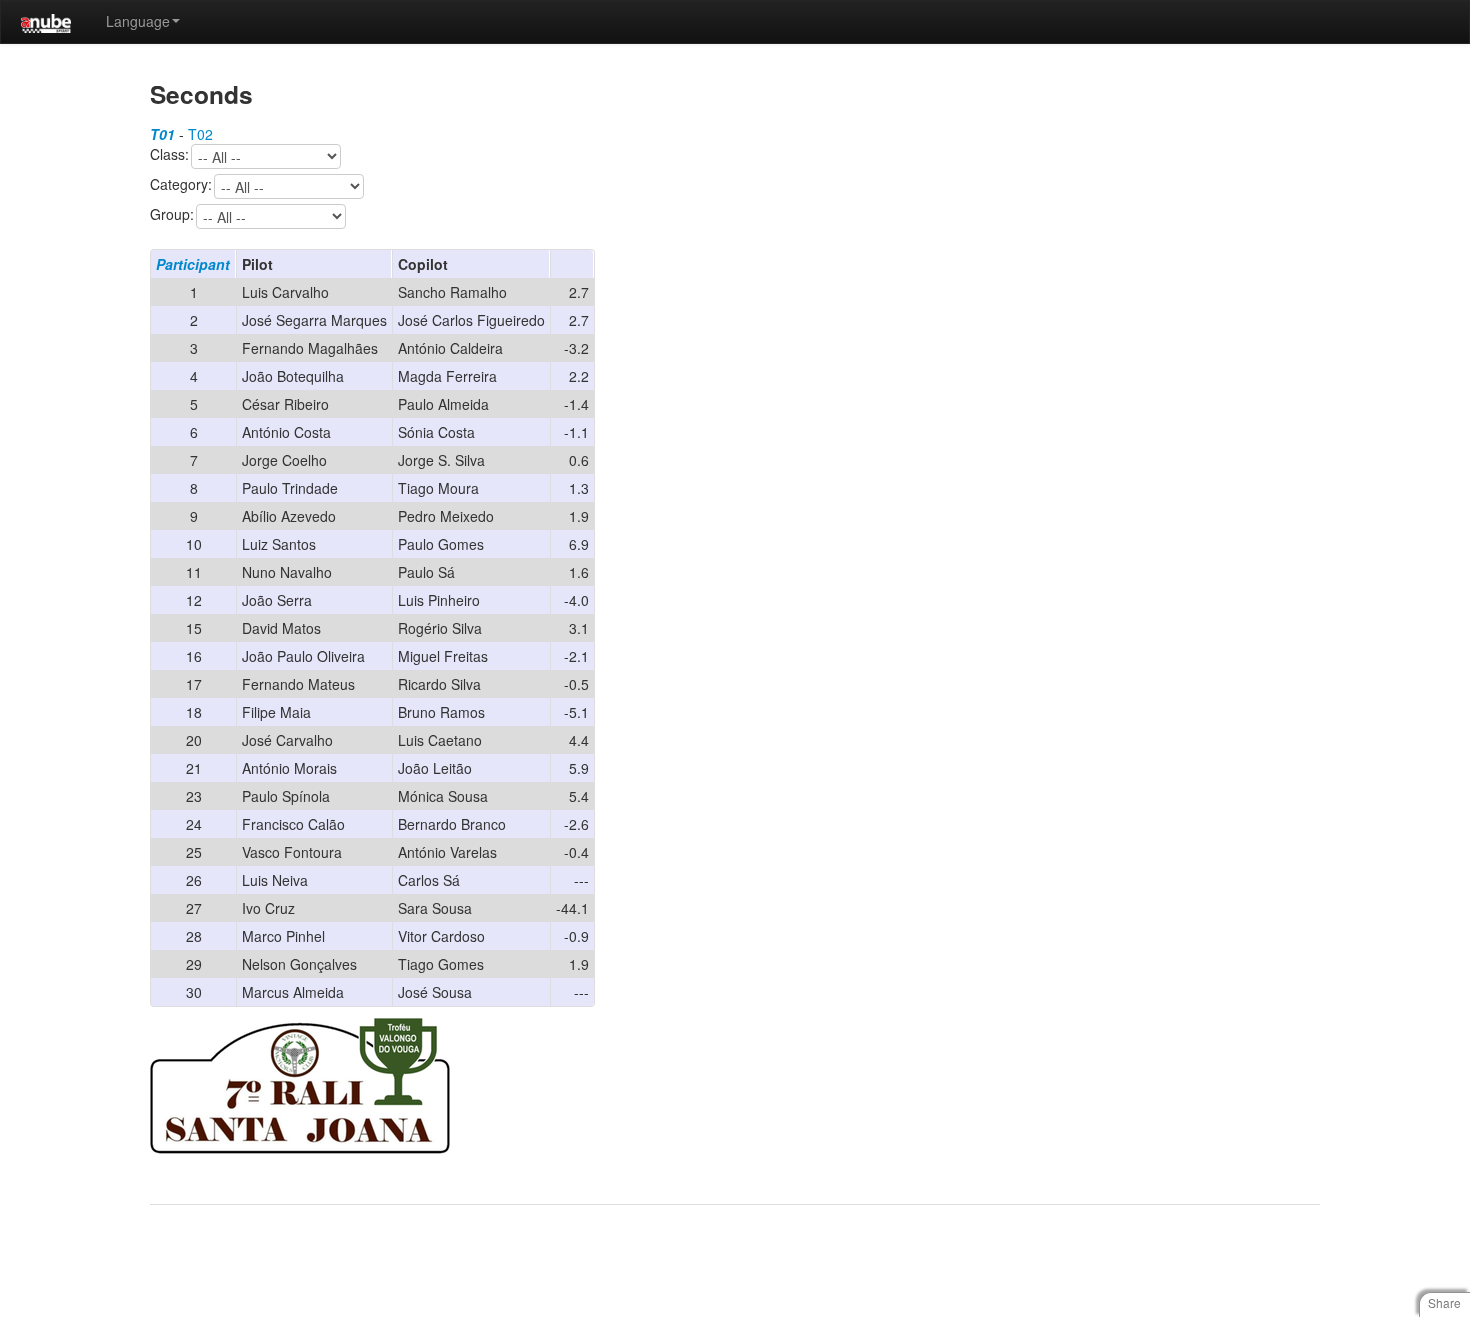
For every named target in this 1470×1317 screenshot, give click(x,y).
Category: (181, 185)
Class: (169, 155)
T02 (200, 134)
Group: (172, 215)
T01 (162, 134)
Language (138, 21)
